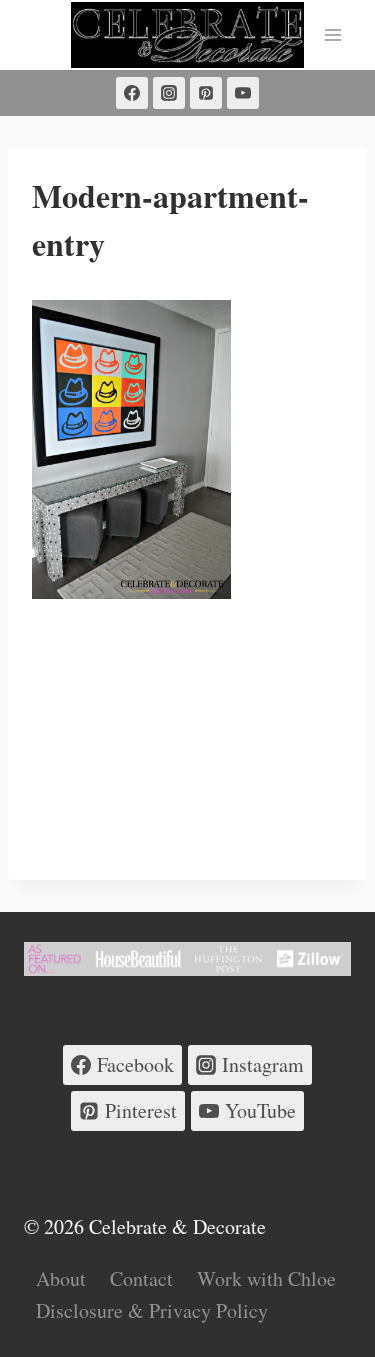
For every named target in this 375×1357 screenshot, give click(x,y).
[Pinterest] (206, 93)
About (61, 1278)
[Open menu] (332, 34)
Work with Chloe (266, 1278)
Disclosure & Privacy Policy (152, 1310)
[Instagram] (169, 93)
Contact (141, 1278)
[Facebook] (132, 93)
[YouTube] (243, 93)
